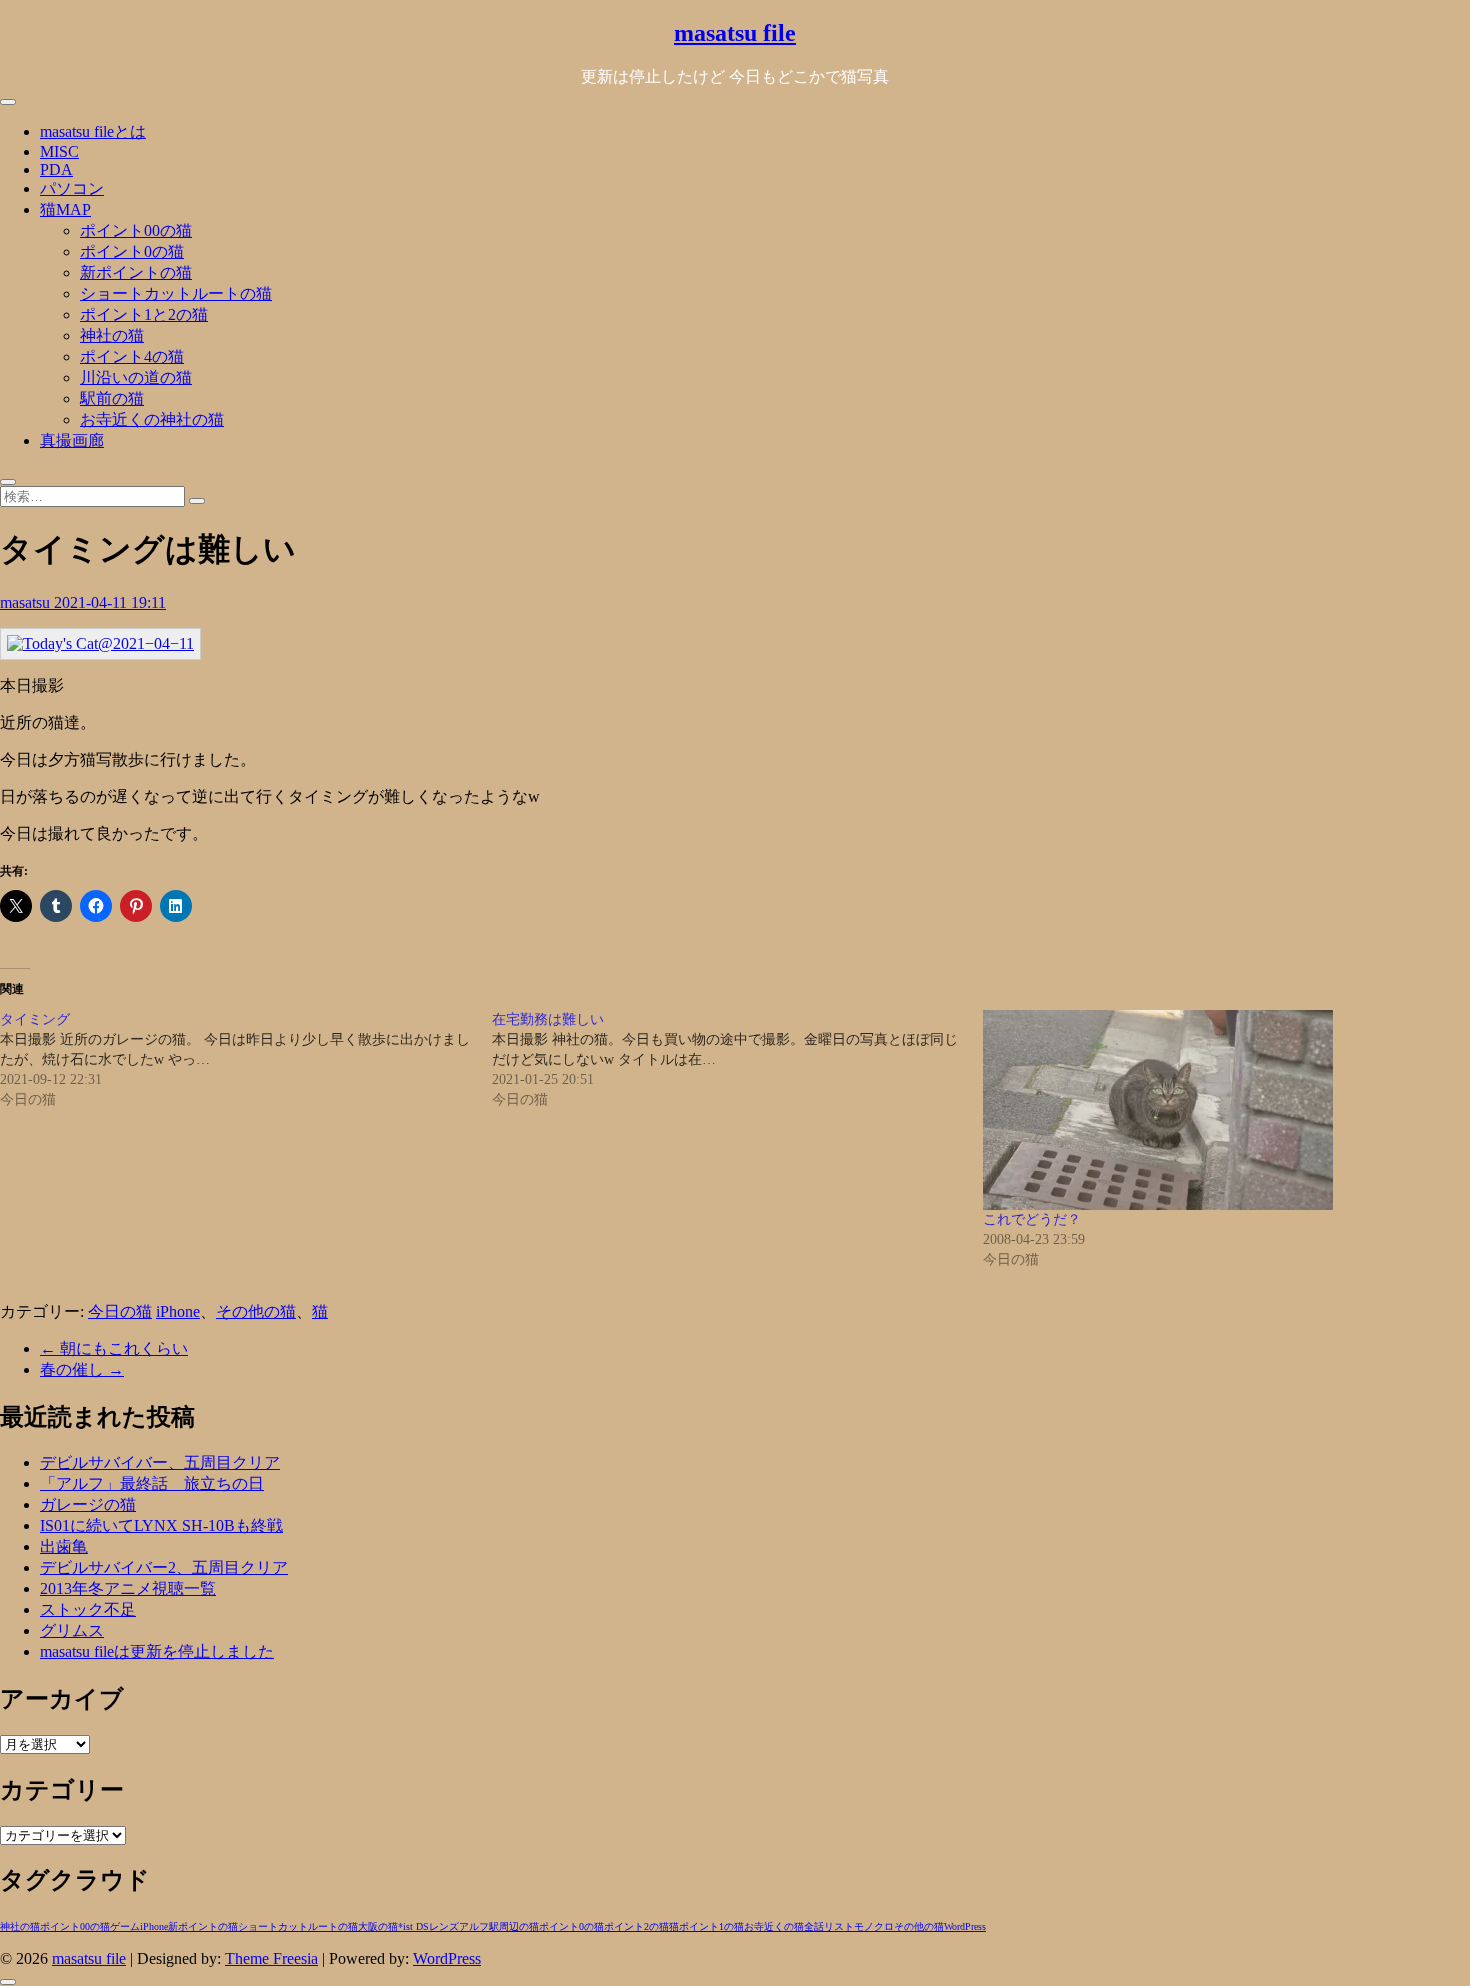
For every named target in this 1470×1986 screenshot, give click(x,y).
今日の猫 (120, 1311)
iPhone (178, 1311)
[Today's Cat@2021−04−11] (100, 643)
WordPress (965, 1926)
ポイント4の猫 (132, 356)
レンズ (444, 1926)
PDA (56, 169)
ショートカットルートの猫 (176, 293)
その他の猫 (256, 1311)
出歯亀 (64, 1546)
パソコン (72, 188)
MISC (59, 151)
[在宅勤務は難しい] (738, 1060)
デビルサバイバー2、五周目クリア (164, 1567)
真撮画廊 (72, 440)
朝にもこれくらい (114, 1348)
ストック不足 (88, 1609)
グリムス (72, 1630)
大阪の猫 (378, 1926)
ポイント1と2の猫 (144, 314)
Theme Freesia (271, 1958)
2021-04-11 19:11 (110, 602)
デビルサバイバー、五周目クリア (160, 1462)
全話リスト (829, 1926)
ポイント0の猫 (132, 251)
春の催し (82, 1369)
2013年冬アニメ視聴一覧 (128, 1588)
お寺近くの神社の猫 (152, 419)
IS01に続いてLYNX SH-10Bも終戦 (161, 1525)
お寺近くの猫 (774, 1926)
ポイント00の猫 (136, 230)
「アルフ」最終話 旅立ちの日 (152, 1483)
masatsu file (735, 33)
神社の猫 (112, 335)
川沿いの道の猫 (136, 377)
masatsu (27, 602)
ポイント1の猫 (711, 1926)
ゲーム (125, 1926)
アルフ (474, 1926)
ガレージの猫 (88, 1504)
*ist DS (413, 1926)
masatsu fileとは (93, 131)
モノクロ (874, 1926)
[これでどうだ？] (1219, 1110)
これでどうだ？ (1032, 1219)
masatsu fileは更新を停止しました (157, 1651)
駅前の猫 (112, 398)
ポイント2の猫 (636, 1926)
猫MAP (65, 209)
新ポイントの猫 (136, 272)
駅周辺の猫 (514, 1926)
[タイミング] (246, 1060)
